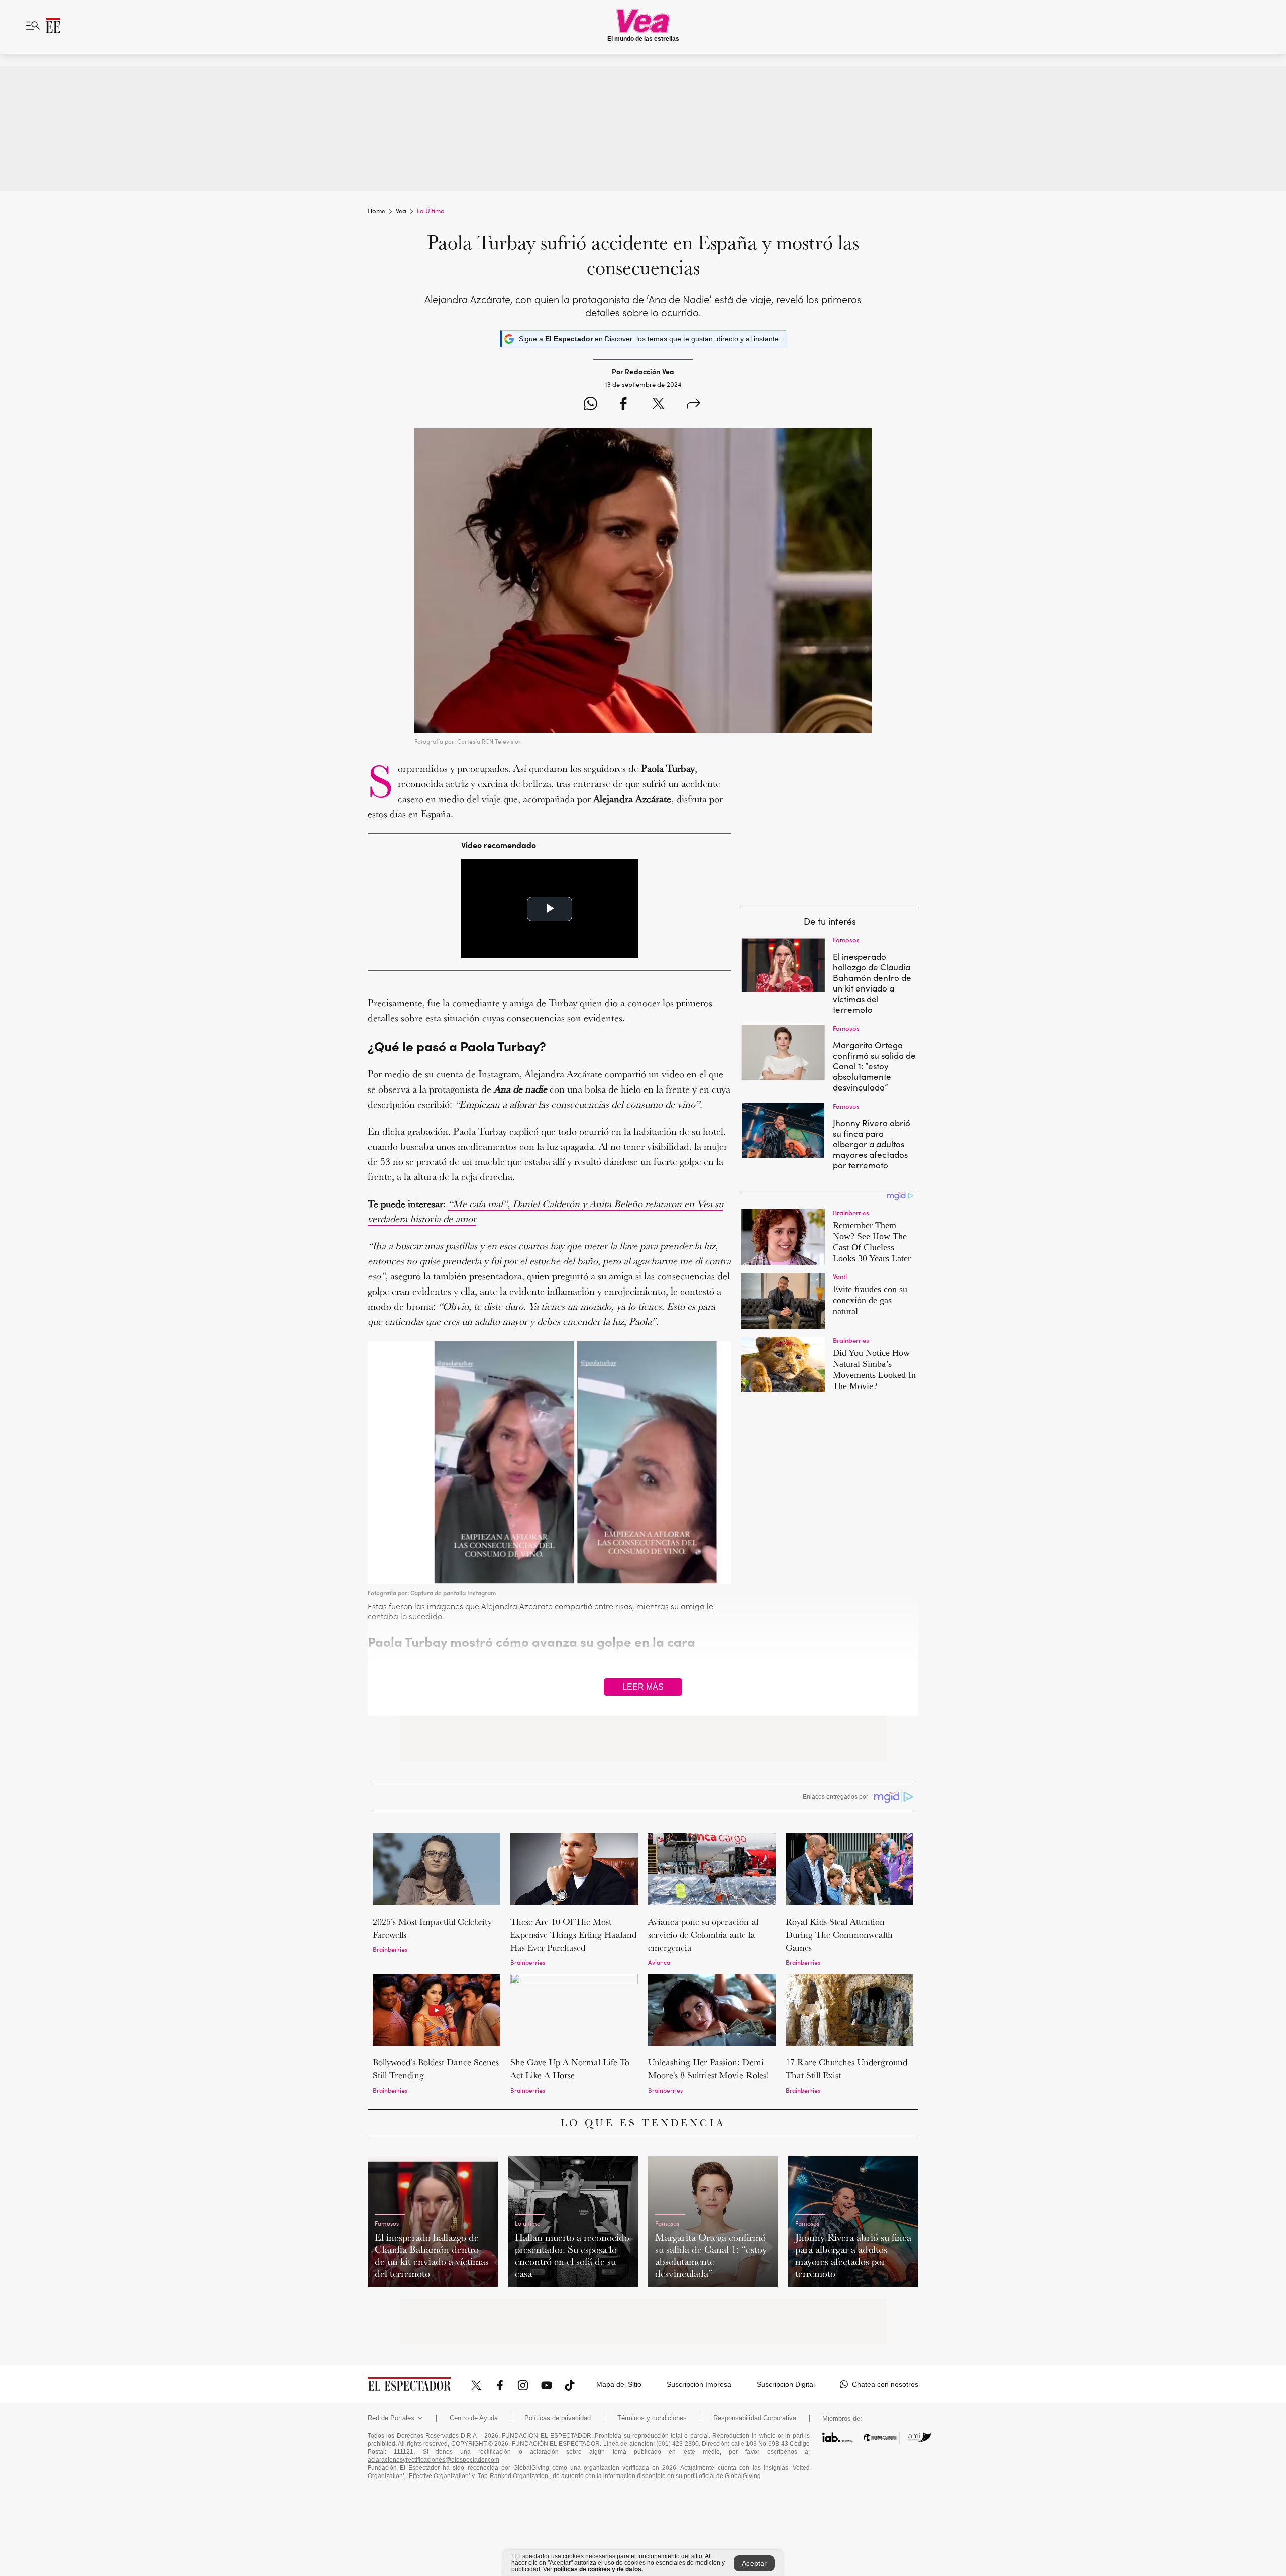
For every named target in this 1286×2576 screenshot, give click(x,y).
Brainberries (390, 1949)
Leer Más (643, 1687)
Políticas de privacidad (558, 2418)
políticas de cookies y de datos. (598, 2569)
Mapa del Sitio (619, 2384)
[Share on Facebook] (623, 405)
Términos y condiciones (652, 2418)
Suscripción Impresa (699, 2384)
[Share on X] (658, 405)
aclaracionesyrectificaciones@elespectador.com (434, 2460)
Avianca (659, 1962)
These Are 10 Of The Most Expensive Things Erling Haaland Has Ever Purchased (573, 1935)
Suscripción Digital (786, 2384)
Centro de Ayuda (474, 2418)
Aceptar (754, 2563)
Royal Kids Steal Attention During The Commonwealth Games (839, 1935)
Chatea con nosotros (885, 2384)
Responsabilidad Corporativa (755, 2418)
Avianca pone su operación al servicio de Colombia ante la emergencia (703, 1935)
